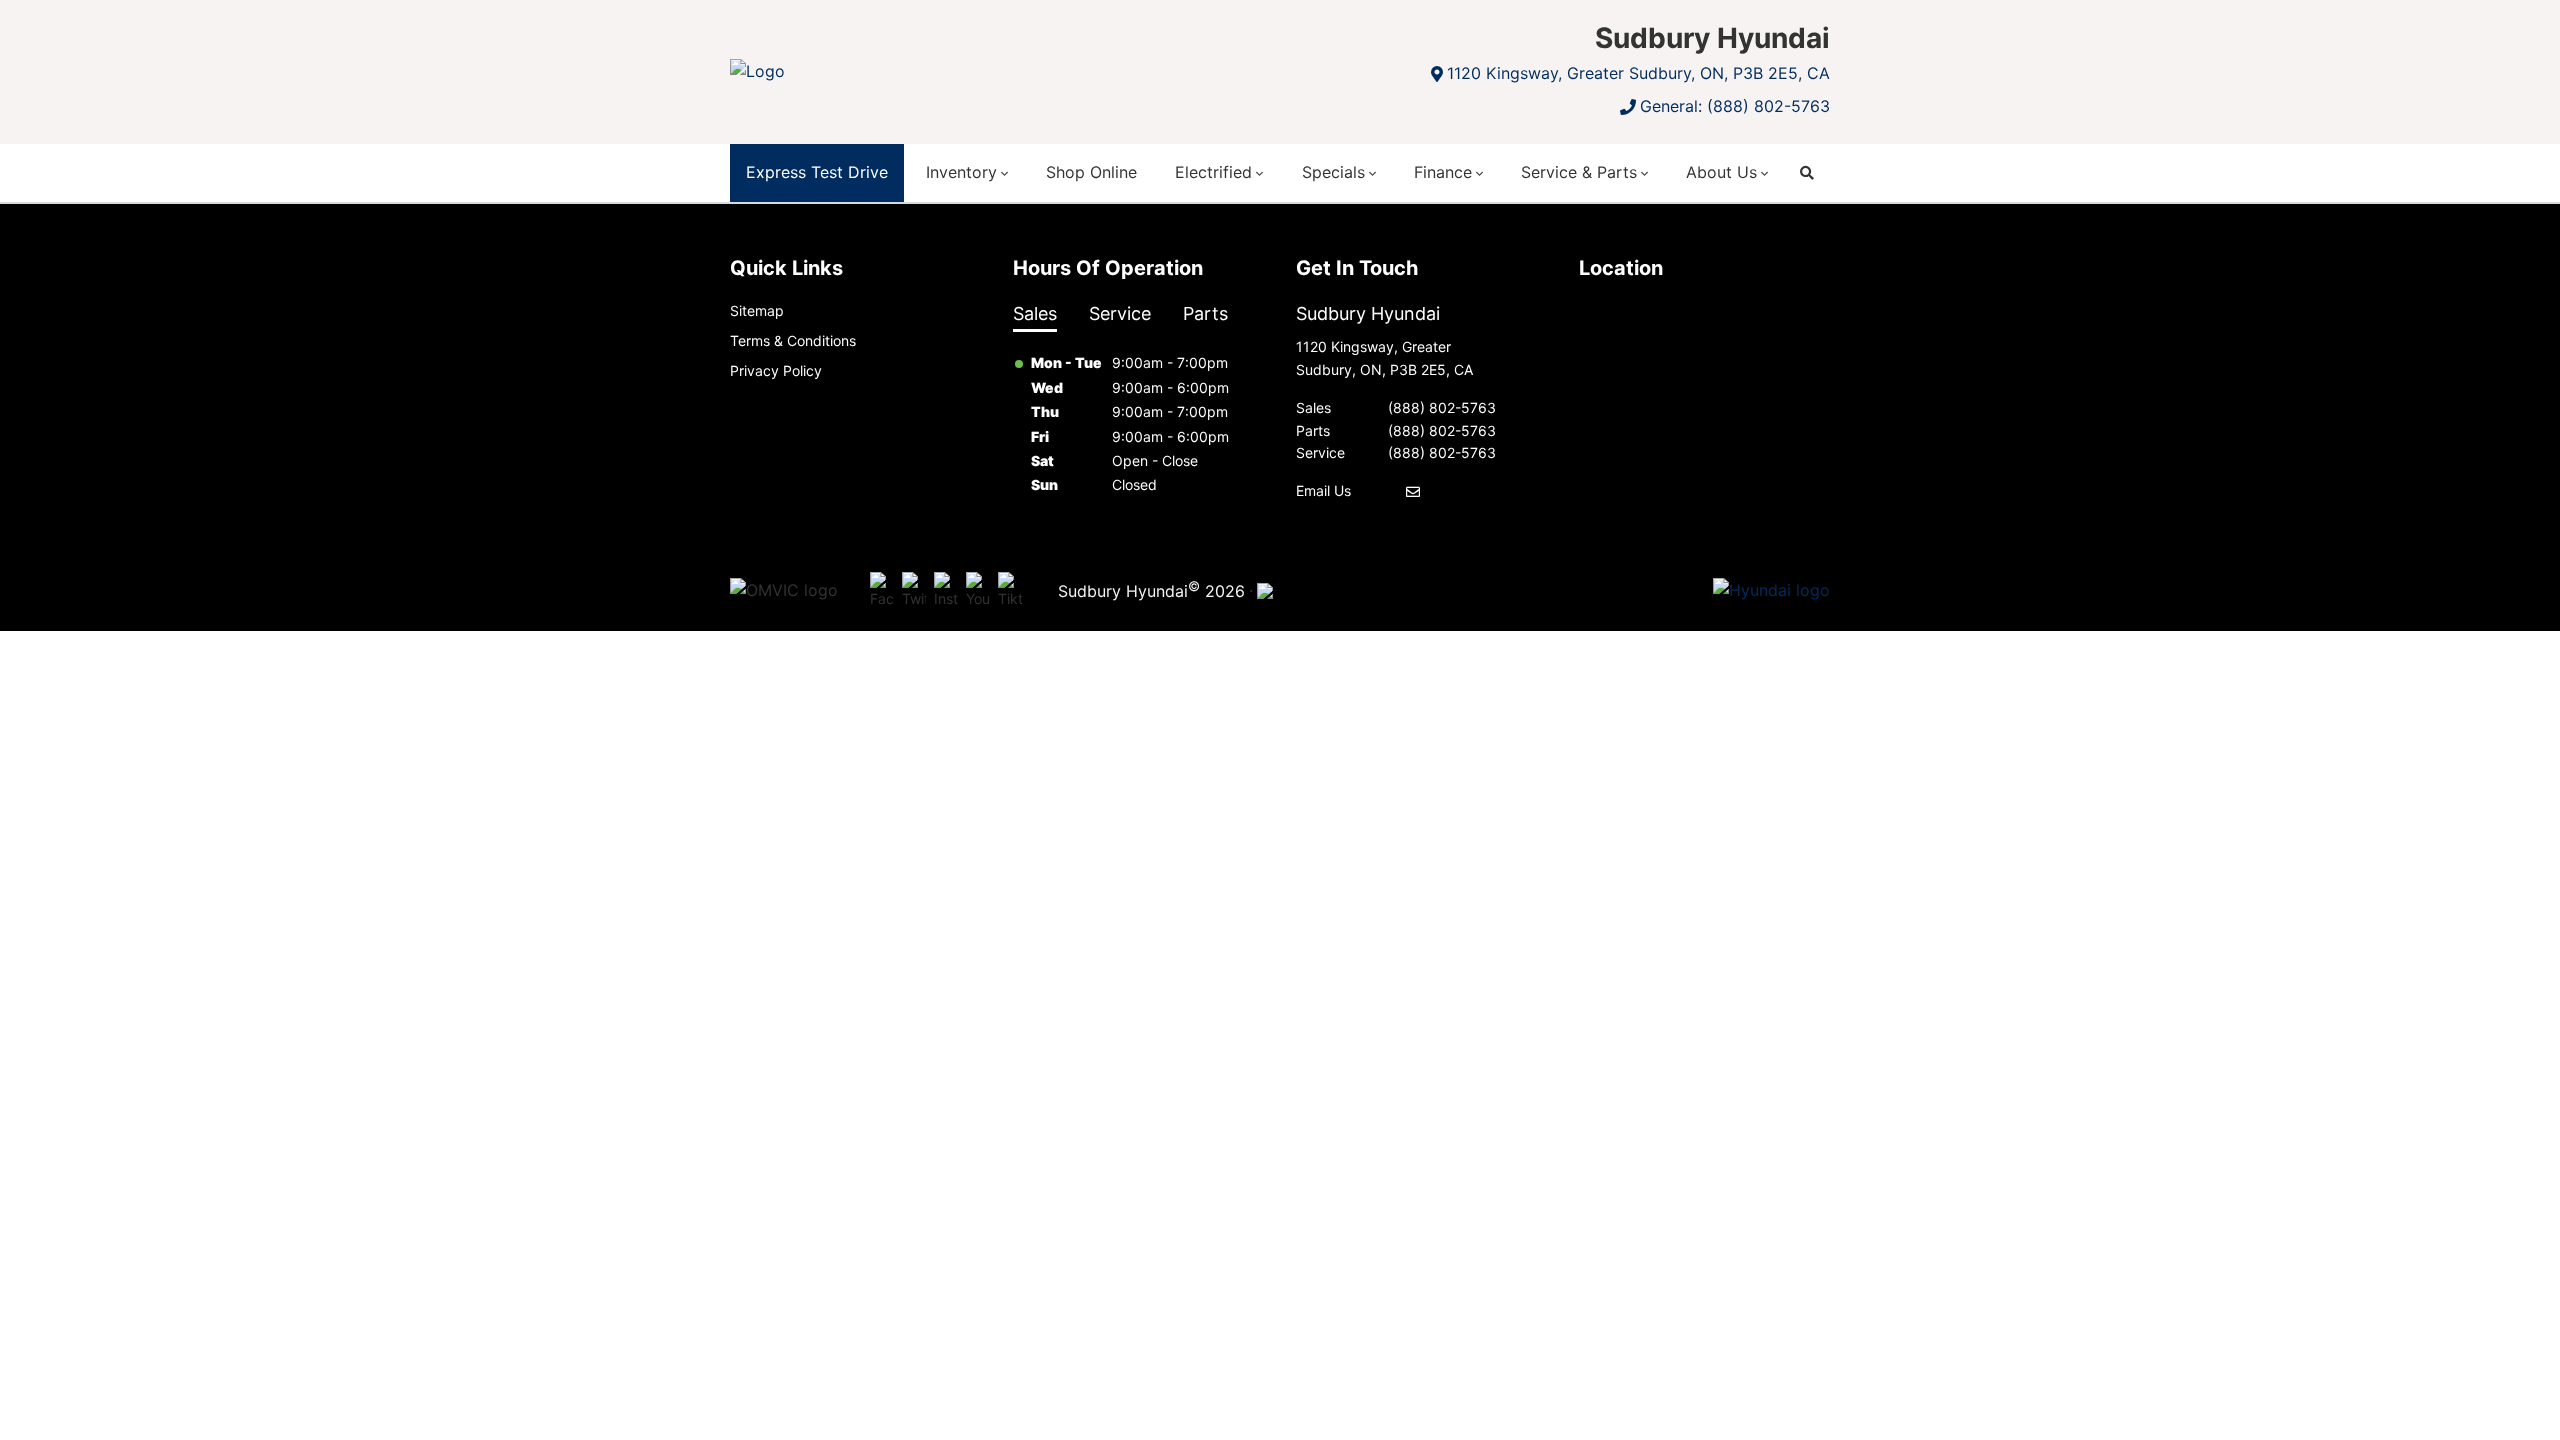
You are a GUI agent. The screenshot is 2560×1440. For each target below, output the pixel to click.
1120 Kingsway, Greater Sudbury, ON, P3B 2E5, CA (1638, 73)
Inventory (961, 172)
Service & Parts (1579, 172)
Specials (1333, 172)
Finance (1443, 172)
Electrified (1213, 172)
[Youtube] (978, 591)
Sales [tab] (1035, 313)
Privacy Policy (776, 370)
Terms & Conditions (793, 340)
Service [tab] (1120, 313)
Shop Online (1091, 172)
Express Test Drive (817, 172)
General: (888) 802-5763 (1735, 106)
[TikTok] (1010, 591)
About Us (1721, 172)
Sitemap (757, 310)
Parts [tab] (1205, 313)
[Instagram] (946, 591)
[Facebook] (882, 591)
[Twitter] (914, 591)
